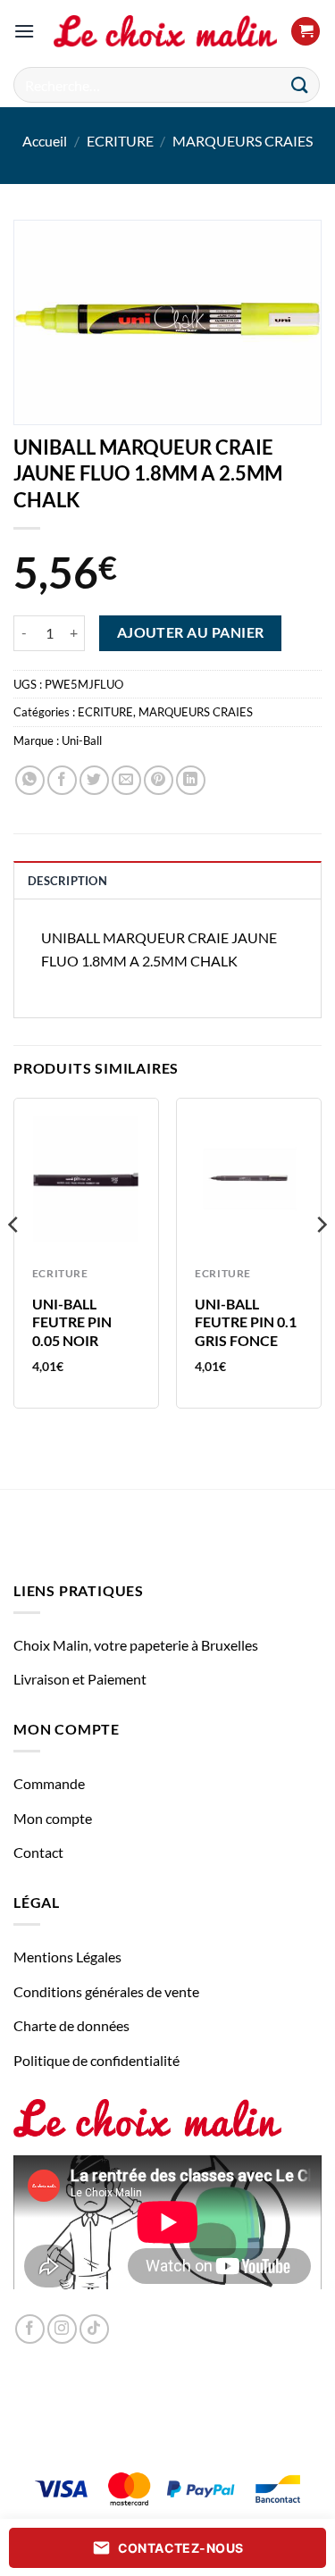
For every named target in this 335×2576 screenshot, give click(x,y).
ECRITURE (120, 141)
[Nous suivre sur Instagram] (62, 2329)
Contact (38, 1852)
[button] (24, 31)
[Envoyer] (300, 84)
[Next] (321, 1260)
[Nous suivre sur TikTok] (94, 2329)
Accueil (45, 141)
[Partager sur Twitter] (94, 780)
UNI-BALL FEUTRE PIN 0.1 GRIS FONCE (246, 1322)
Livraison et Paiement (80, 1679)
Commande (49, 1783)
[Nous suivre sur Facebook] (30, 2329)
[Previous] (14, 1260)
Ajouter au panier (191, 632)
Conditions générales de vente (106, 1991)
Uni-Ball (82, 740)
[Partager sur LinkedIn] (191, 780)
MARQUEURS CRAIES (243, 141)
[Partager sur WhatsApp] (30, 780)
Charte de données (71, 2025)
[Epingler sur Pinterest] (159, 780)
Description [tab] (67, 881)
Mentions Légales (67, 1957)
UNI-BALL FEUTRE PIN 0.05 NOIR (72, 1322)
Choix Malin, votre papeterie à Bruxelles (136, 1645)
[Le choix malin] (165, 31)
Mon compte (53, 1818)
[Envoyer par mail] (126, 780)
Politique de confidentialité (96, 2060)
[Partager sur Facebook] (62, 780)
